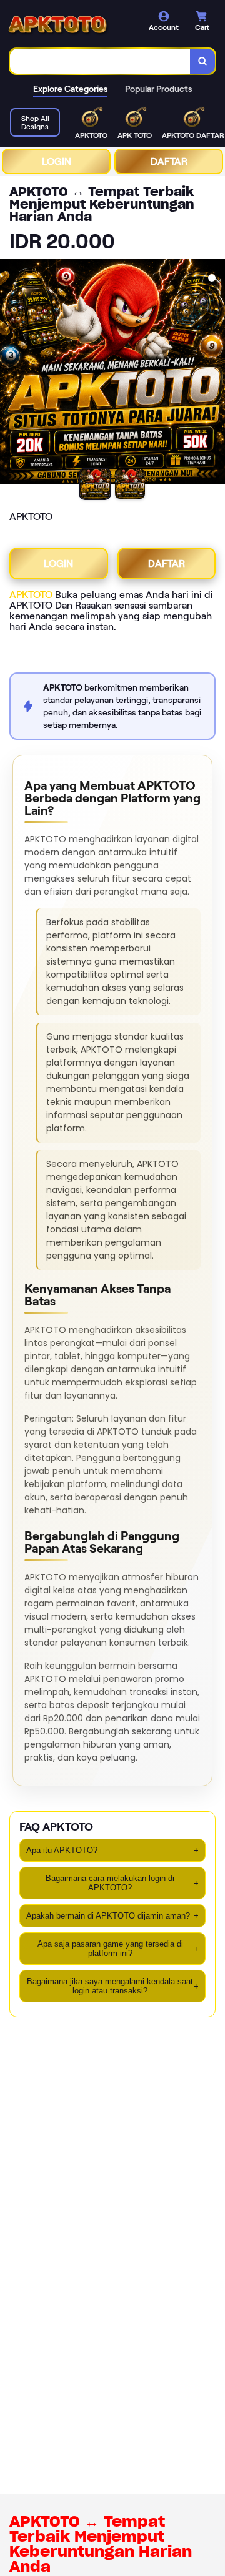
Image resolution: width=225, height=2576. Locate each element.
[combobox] (100, 61)
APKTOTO (31, 595)
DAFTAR (169, 161)
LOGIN (57, 161)
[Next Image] (215, 373)
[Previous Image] (10, 373)
